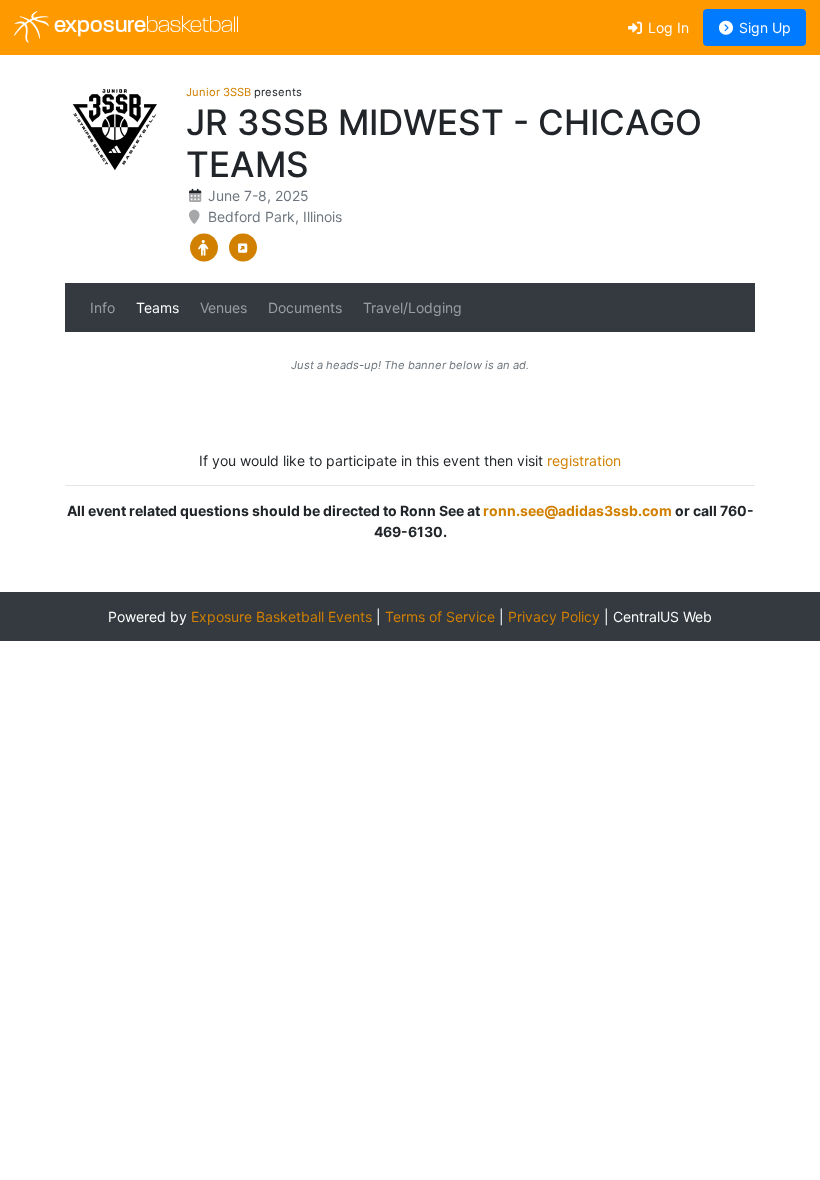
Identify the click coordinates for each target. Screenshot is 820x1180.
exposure (144, 26)
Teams (157, 307)
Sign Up (763, 27)
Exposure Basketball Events (281, 616)
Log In (666, 27)
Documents (305, 307)
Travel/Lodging (412, 307)
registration (584, 460)
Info (102, 307)
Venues (223, 307)
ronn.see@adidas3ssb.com (577, 510)
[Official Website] (242, 248)
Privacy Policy (554, 616)
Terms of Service (440, 616)
